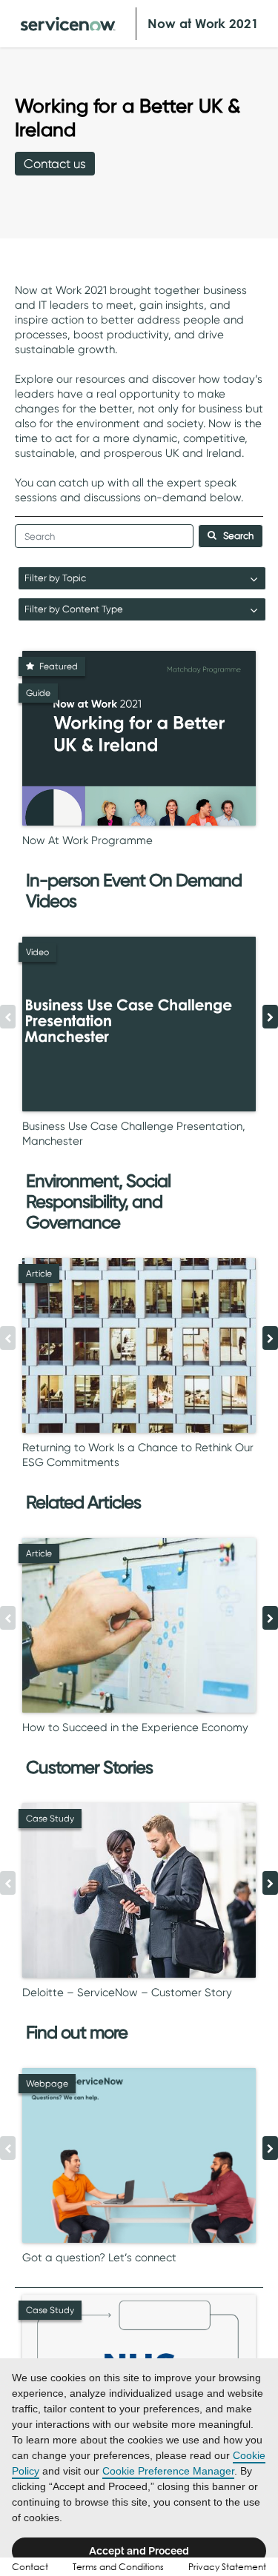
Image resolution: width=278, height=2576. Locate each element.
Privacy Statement (227, 2567)
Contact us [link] (55, 164)
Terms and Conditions (118, 2567)
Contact (30, 2567)
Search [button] (238, 536)
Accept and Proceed (139, 2551)
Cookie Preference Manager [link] (168, 2471)
